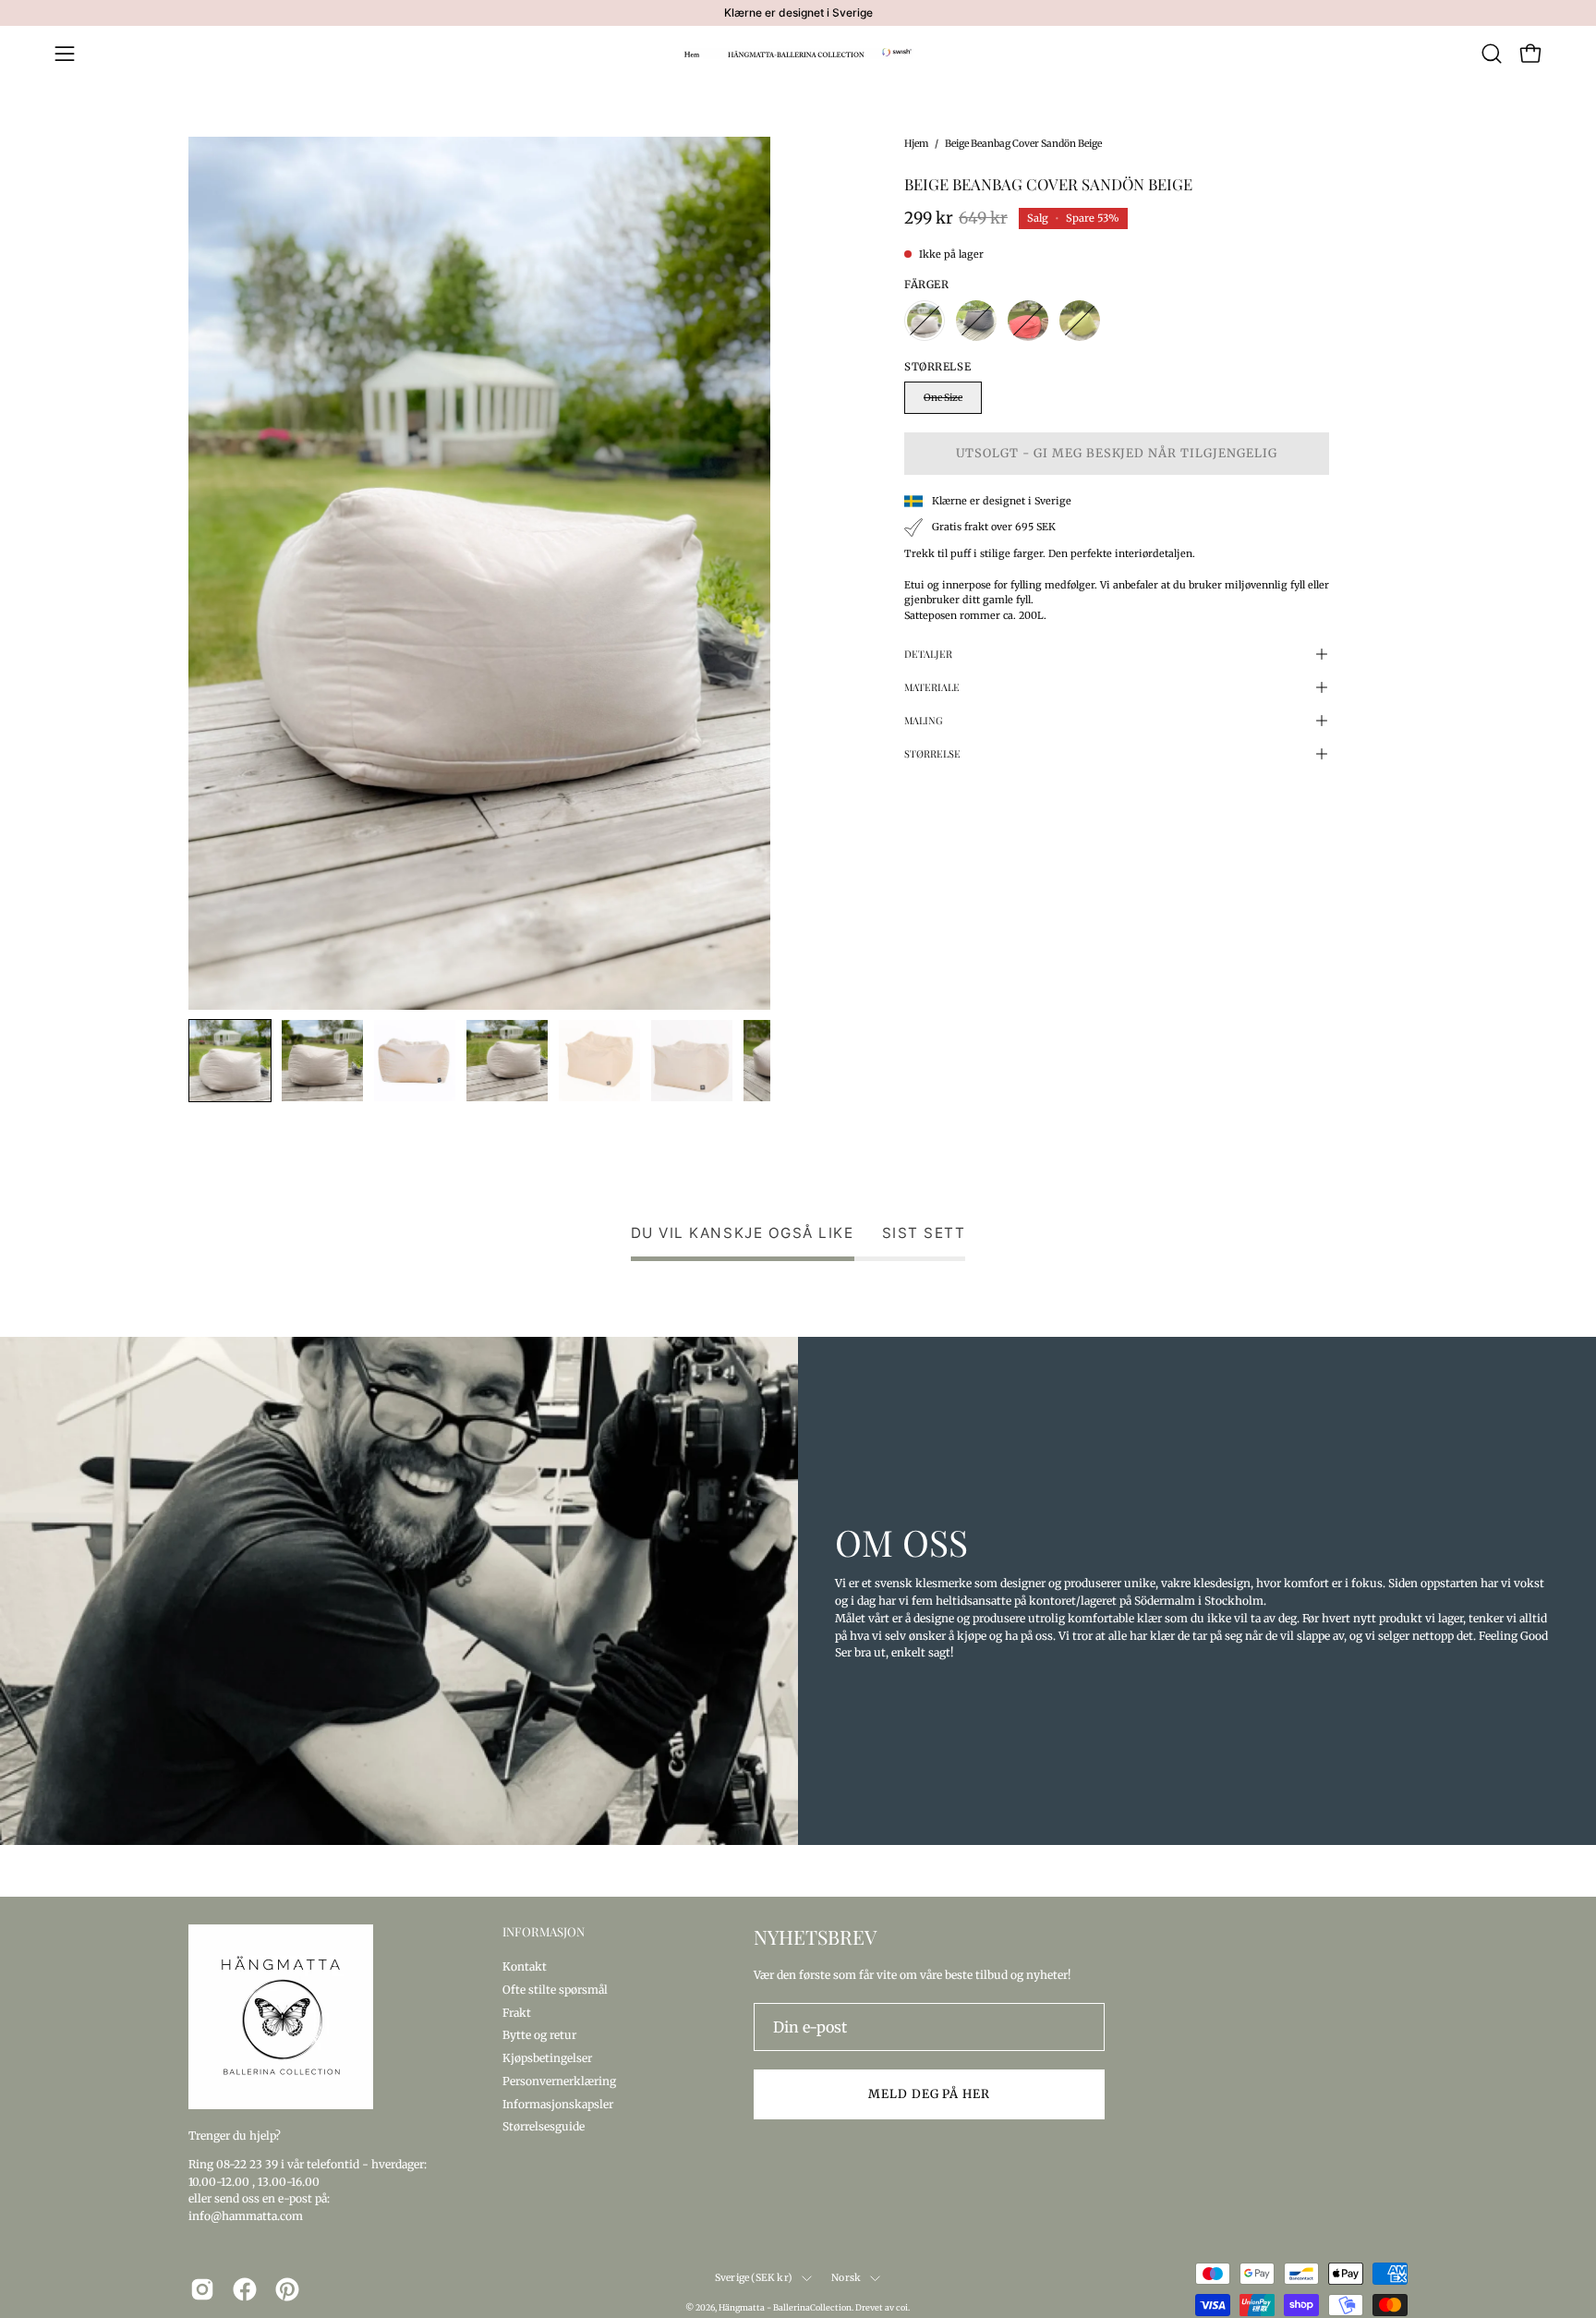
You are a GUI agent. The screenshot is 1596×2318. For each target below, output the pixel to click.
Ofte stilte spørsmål (555, 1989)
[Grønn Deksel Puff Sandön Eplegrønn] (1080, 321)
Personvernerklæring (559, 2080)
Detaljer (928, 654)
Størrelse (932, 753)
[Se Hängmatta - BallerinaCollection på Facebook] (245, 2289)
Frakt (517, 2012)
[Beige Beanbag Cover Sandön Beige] (230, 1061)
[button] (1492, 54)
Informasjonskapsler (558, 2103)
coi (902, 2307)
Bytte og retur (539, 2035)
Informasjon (544, 1932)
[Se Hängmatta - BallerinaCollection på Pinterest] (287, 2289)
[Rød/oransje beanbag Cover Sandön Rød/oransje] (1028, 321)
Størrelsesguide (544, 2126)
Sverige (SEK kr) (754, 2278)
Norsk (846, 2278)
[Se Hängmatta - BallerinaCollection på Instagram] (202, 2289)
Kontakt (525, 1966)
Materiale (932, 687)
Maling (924, 720)
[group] (798, 13)
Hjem (916, 144)
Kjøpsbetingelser (547, 2058)
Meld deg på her (929, 2093)
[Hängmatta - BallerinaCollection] (798, 54)
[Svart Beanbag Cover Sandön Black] (976, 321)
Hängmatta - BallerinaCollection (785, 2307)
